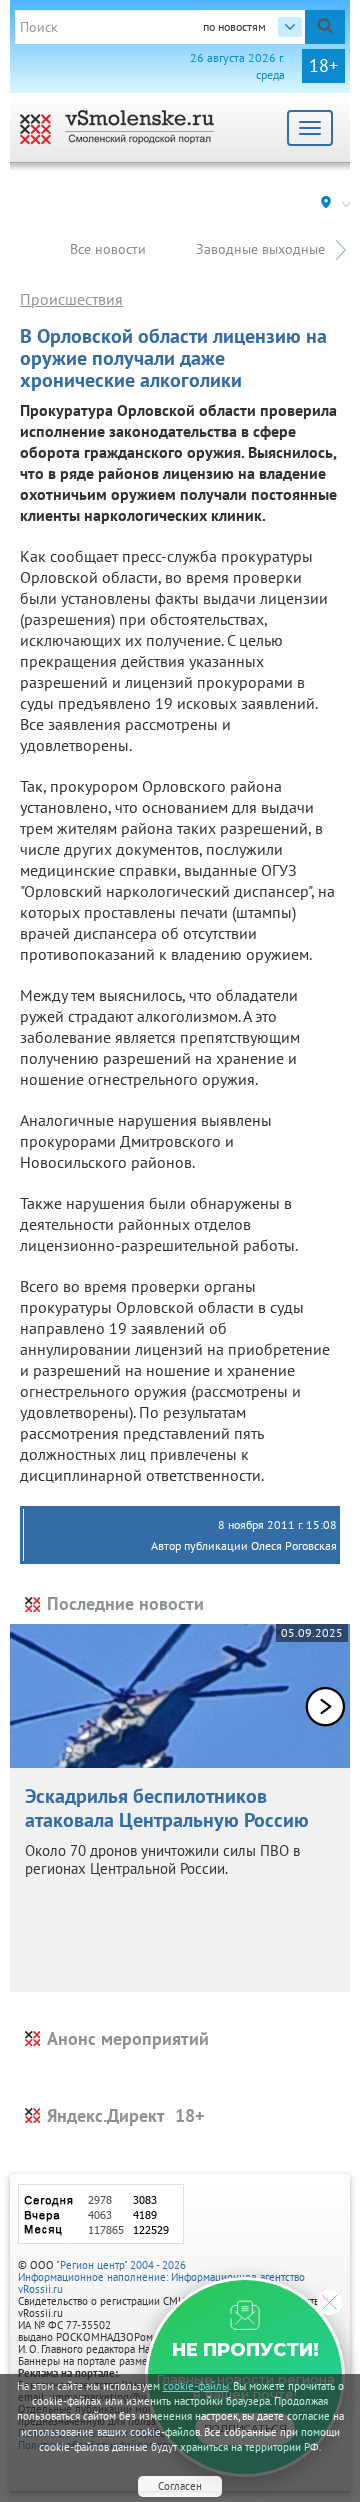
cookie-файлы (196, 2386)
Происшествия (71, 299)
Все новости (108, 249)
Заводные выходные (260, 249)
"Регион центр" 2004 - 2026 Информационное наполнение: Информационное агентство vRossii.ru (161, 2277)
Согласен (180, 2486)
